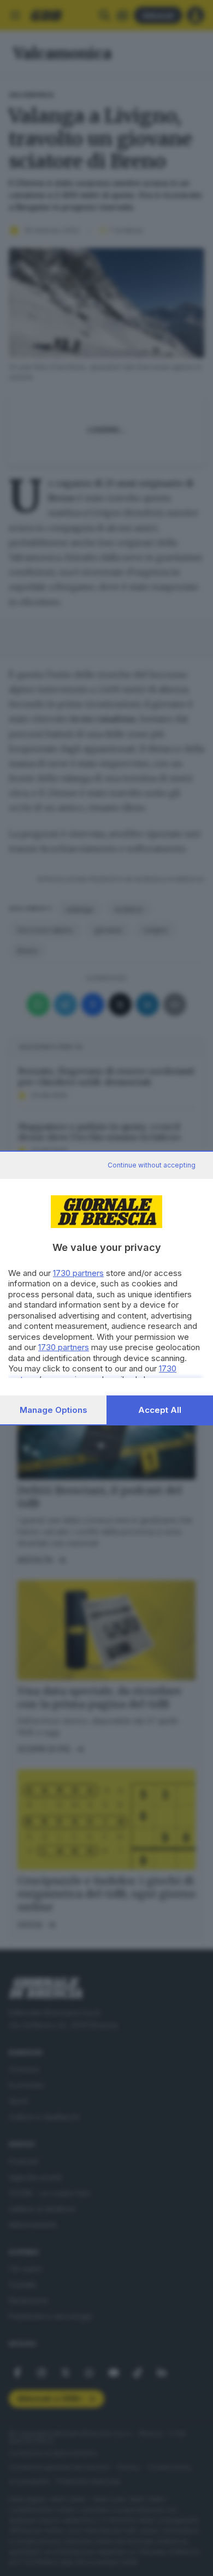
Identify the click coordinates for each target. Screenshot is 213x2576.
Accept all (160, 1410)
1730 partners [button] (78, 1273)
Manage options (54, 1410)
